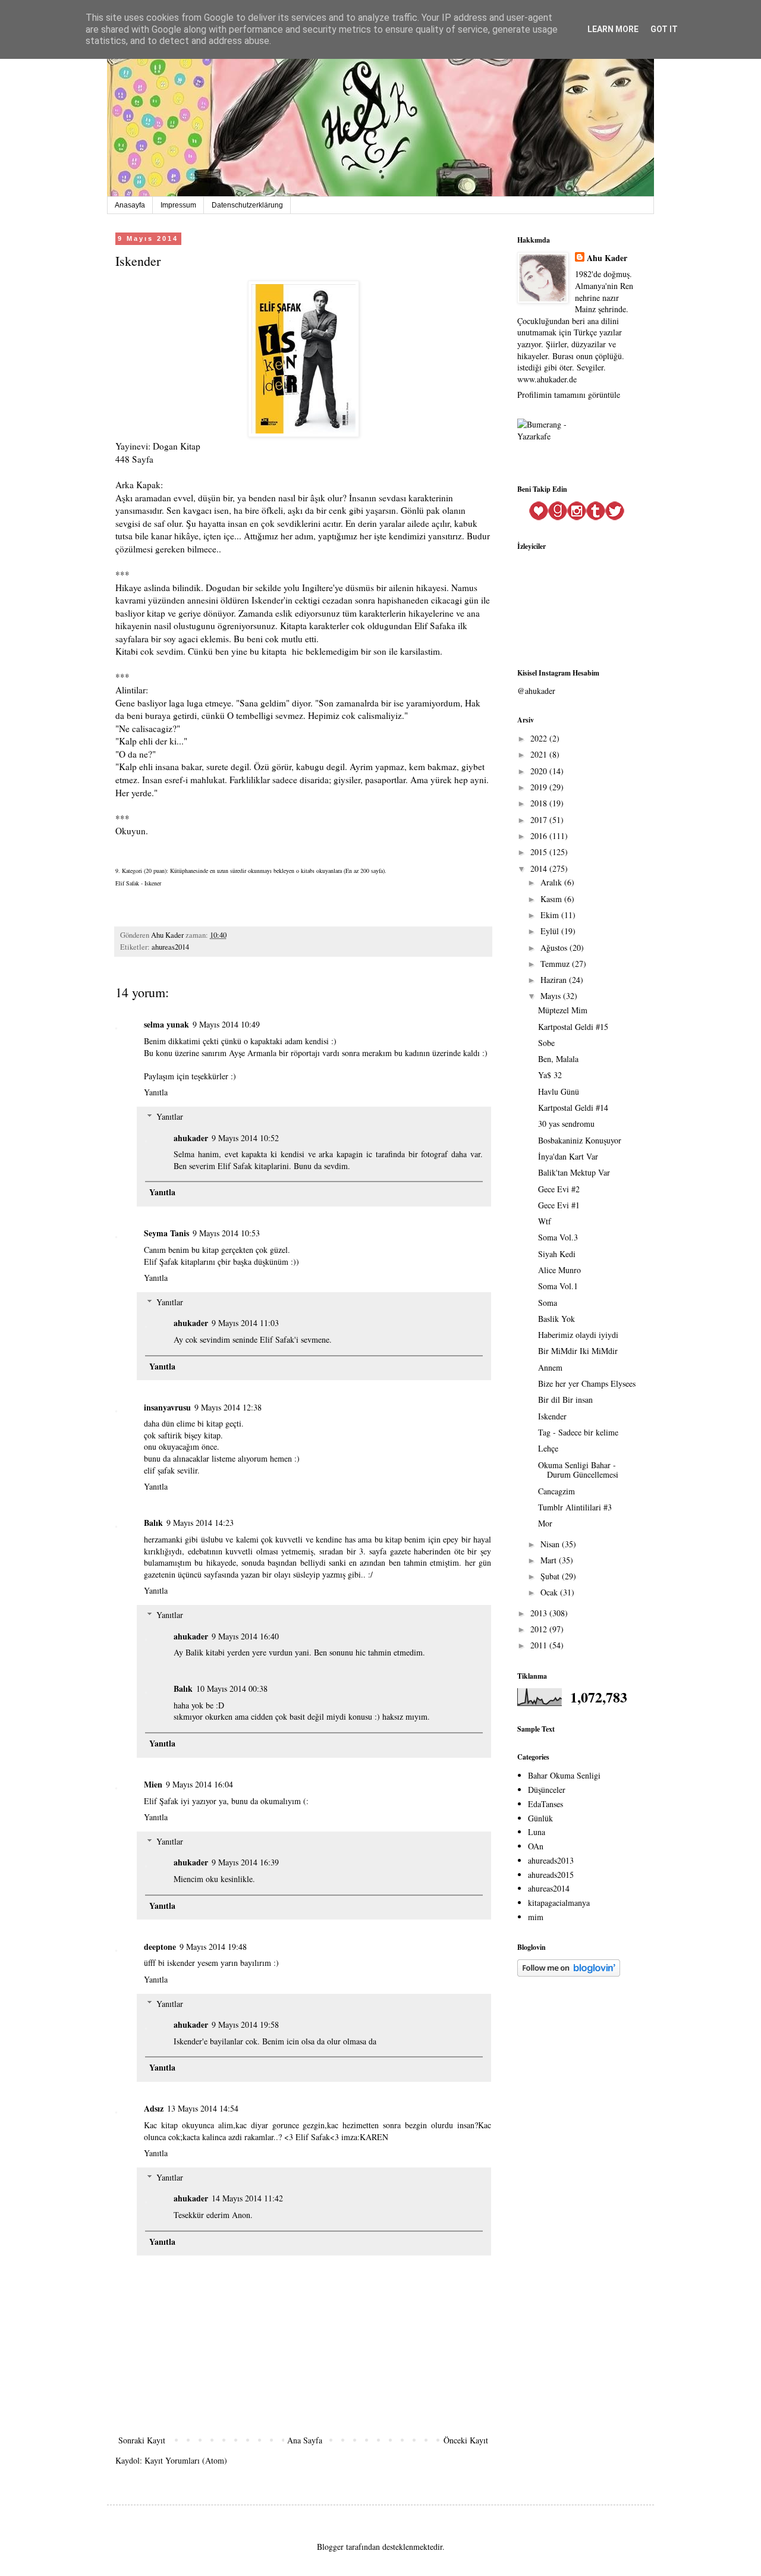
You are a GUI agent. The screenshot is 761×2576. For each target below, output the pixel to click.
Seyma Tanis (166, 1233)
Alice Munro (559, 1270)
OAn (536, 1846)
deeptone (160, 1947)
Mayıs (552, 996)
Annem (550, 1367)
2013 (540, 1613)
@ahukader (536, 691)
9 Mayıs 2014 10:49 (226, 1024)
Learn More (613, 29)
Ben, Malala (558, 1059)
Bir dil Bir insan (565, 1399)
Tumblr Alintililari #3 (575, 1507)
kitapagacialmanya (559, 1903)
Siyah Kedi (557, 1254)
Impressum (178, 205)
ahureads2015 (551, 1875)
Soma (548, 1303)
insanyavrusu (167, 1407)
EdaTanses (545, 1804)
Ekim (551, 915)
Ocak (550, 1592)
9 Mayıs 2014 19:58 (245, 2024)
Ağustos (555, 948)
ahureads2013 (551, 1860)
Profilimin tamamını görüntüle (569, 395)
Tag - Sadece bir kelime (578, 1432)
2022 (540, 738)
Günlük (540, 1818)
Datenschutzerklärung (247, 205)
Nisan (551, 1544)
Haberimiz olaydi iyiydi (578, 1335)
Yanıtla (156, 1092)
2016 (540, 836)
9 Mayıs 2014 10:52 (245, 1138)
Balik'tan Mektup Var (574, 1172)
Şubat (551, 1576)
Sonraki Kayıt (142, 2440)
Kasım (552, 899)
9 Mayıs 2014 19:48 (213, 1947)
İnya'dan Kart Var (568, 1156)
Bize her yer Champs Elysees (587, 1383)
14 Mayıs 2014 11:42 (247, 2198)
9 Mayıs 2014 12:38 (228, 1407)
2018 (540, 803)
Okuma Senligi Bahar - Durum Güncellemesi (578, 1470)
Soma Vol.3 (558, 1237)
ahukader (191, 1138)
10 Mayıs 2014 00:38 (232, 1688)
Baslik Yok (556, 1319)
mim (536, 1917)
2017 (540, 820)
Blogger (330, 2547)
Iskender (552, 1416)
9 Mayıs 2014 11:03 (245, 1323)
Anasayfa (130, 205)
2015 (540, 852)
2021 (540, 754)
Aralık (552, 882)
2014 (540, 868)
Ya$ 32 (550, 1075)
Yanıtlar (170, 1116)
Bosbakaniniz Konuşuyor (580, 1140)
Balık (153, 1523)
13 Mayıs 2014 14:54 (203, 2108)
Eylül (551, 931)
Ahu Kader (607, 258)
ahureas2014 (170, 947)
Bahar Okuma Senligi (564, 1775)
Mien (153, 1784)
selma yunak (166, 1024)
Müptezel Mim (563, 1010)
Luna (537, 1832)
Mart (550, 1560)
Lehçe (548, 1448)
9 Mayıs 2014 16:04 (199, 1784)
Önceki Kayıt (466, 2440)
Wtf (545, 1221)
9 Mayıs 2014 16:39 (245, 1862)
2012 (540, 1629)
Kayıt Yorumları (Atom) (186, 2460)
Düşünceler (547, 1790)
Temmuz (556, 964)
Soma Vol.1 (558, 1286)
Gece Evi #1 (559, 1205)
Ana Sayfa (305, 2440)
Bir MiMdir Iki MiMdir (578, 1351)
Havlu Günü (559, 1091)
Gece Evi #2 (559, 1189)
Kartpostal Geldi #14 (573, 1108)
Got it (664, 29)
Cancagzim (556, 1491)
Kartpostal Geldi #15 (573, 1027)
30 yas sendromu (566, 1124)
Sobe (546, 1043)
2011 (540, 1645)
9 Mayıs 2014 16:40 (245, 1636)
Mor (545, 1523)
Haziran (555, 980)
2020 (540, 771)
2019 (540, 787)
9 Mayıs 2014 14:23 (200, 1523)
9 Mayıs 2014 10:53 (226, 1233)
